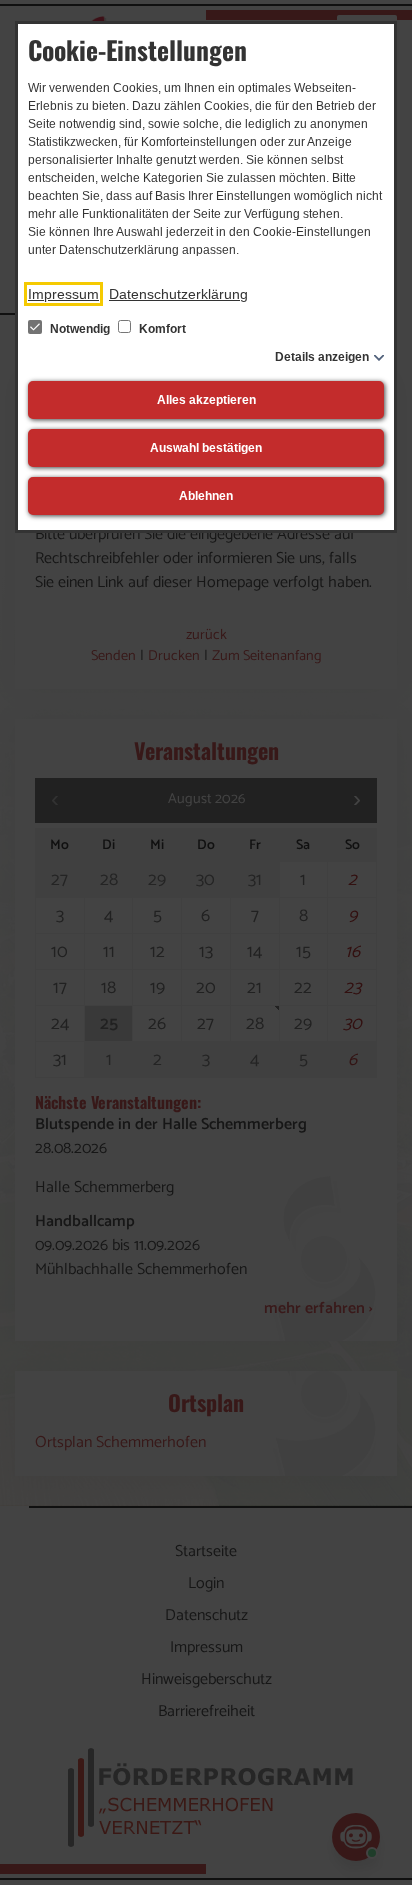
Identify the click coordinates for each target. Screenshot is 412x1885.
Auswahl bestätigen (206, 448)
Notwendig (80, 329)
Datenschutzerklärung (178, 294)
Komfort (161, 329)
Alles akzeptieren (206, 400)
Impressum (63, 294)
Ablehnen (206, 496)
